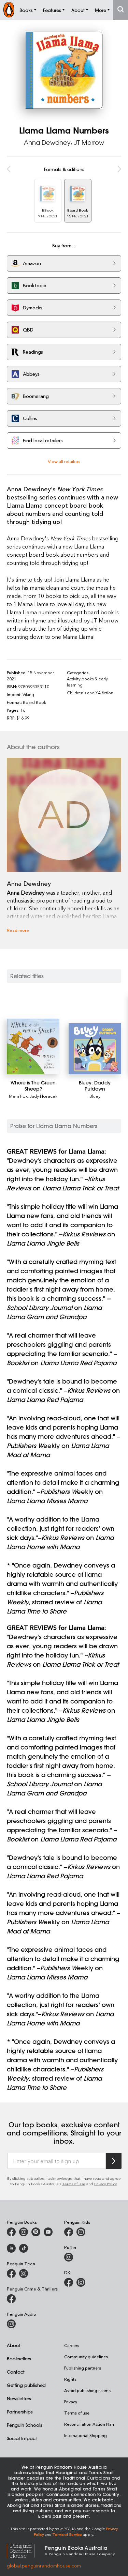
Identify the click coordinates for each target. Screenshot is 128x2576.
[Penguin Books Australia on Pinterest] (36, 2232)
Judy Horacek (44, 1096)
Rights (70, 2379)
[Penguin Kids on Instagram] (81, 2232)
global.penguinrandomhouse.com (44, 2566)
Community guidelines (86, 2357)
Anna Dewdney (47, 142)
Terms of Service (67, 2534)
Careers (72, 2345)
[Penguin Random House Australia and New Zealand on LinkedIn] (11, 2248)
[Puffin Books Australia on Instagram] (69, 2257)
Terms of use (77, 2413)
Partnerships (20, 2412)
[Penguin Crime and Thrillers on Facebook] (11, 2299)
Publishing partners (83, 2368)
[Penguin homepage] (9, 10)
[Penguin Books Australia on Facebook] (11, 2232)
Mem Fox (18, 1096)
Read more (18, 930)
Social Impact (22, 2438)
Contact (16, 2372)
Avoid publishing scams (87, 2390)
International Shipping (86, 2435)
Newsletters (19, 2398)
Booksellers (19, 2358)
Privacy (71, 2402)
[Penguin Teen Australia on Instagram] (24, 2273)
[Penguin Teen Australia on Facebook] (11, 2273)
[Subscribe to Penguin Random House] (114, 2161)
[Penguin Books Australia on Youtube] (48, 2232)
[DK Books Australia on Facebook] (69, 2282)
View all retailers (64, 461)
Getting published (26, 2385)
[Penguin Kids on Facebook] (69, 2232)
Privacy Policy (105, 2184)
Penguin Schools (25, 2425)
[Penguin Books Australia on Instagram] (24, 2232)
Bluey (95, 1096)
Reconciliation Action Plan (89, 2424)
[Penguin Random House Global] (26, 2550)
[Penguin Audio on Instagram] (11, 2324)
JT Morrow (89, 142)
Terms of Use (74, 2184)
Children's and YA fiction (90, 693)
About (13, 2345)
